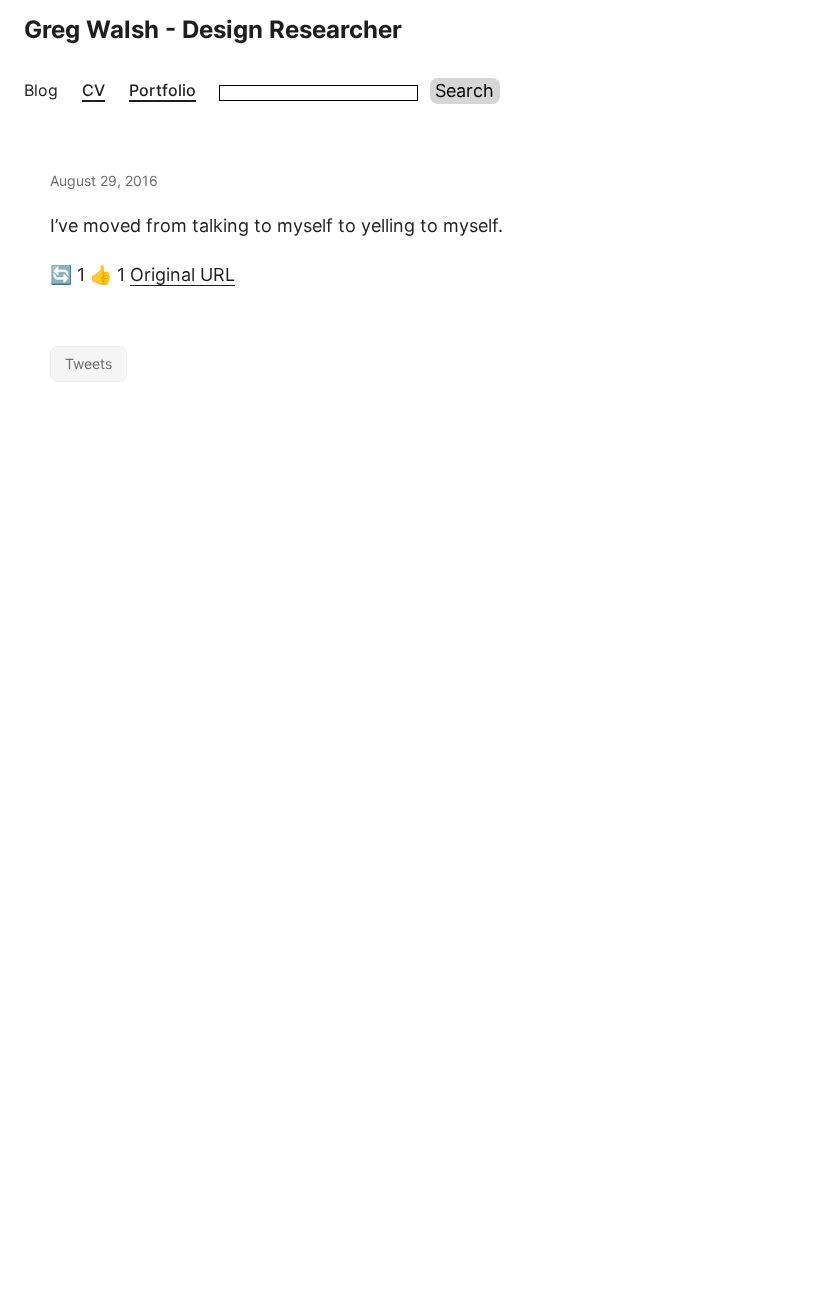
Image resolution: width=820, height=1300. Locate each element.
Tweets (88, 363)
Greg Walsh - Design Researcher (213, 29)
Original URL (182, 274)
